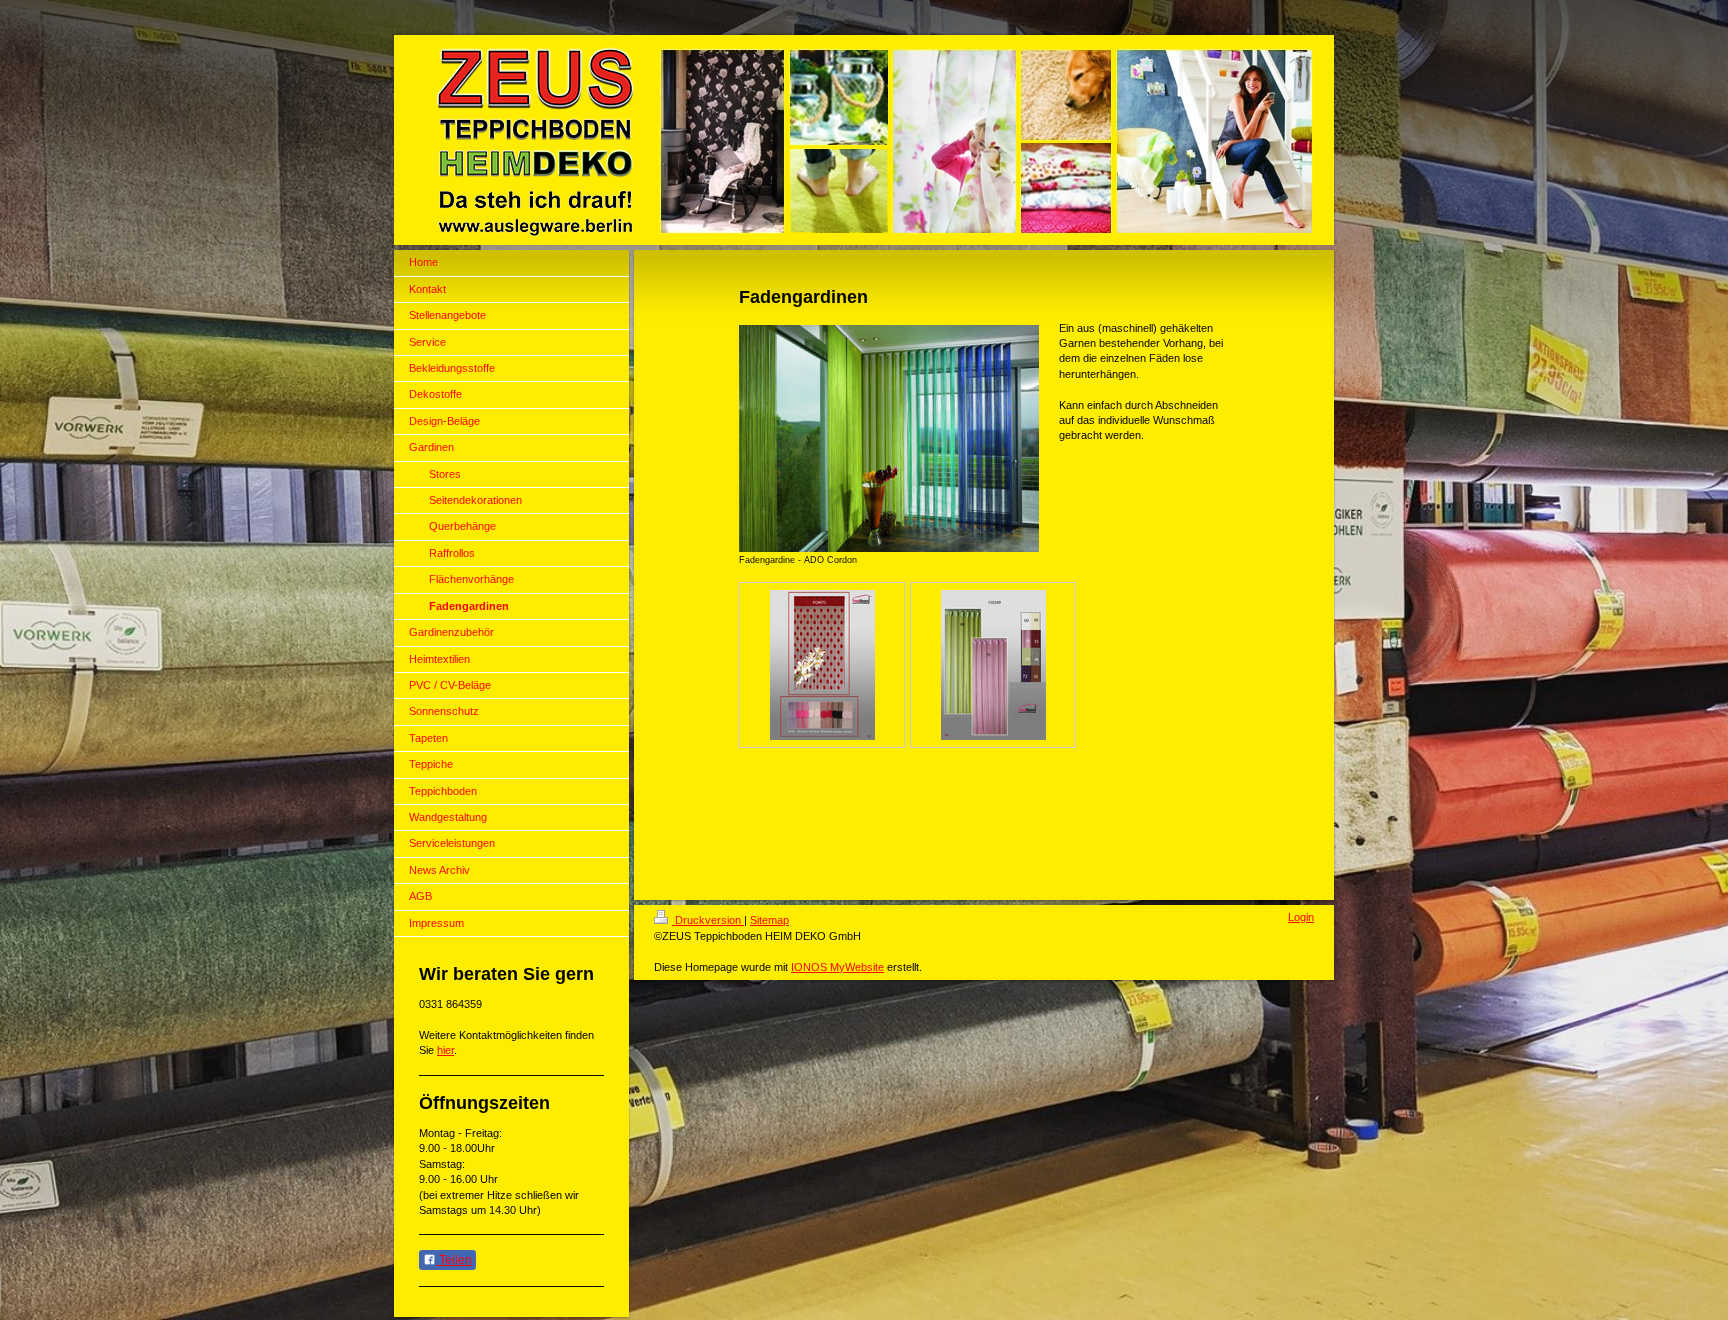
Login (1301, 917)
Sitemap (769, 920)
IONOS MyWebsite (837, 967)
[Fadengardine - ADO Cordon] (889, 438)
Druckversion (708, 920)
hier (445, 1050)
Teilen (454, 1260)
